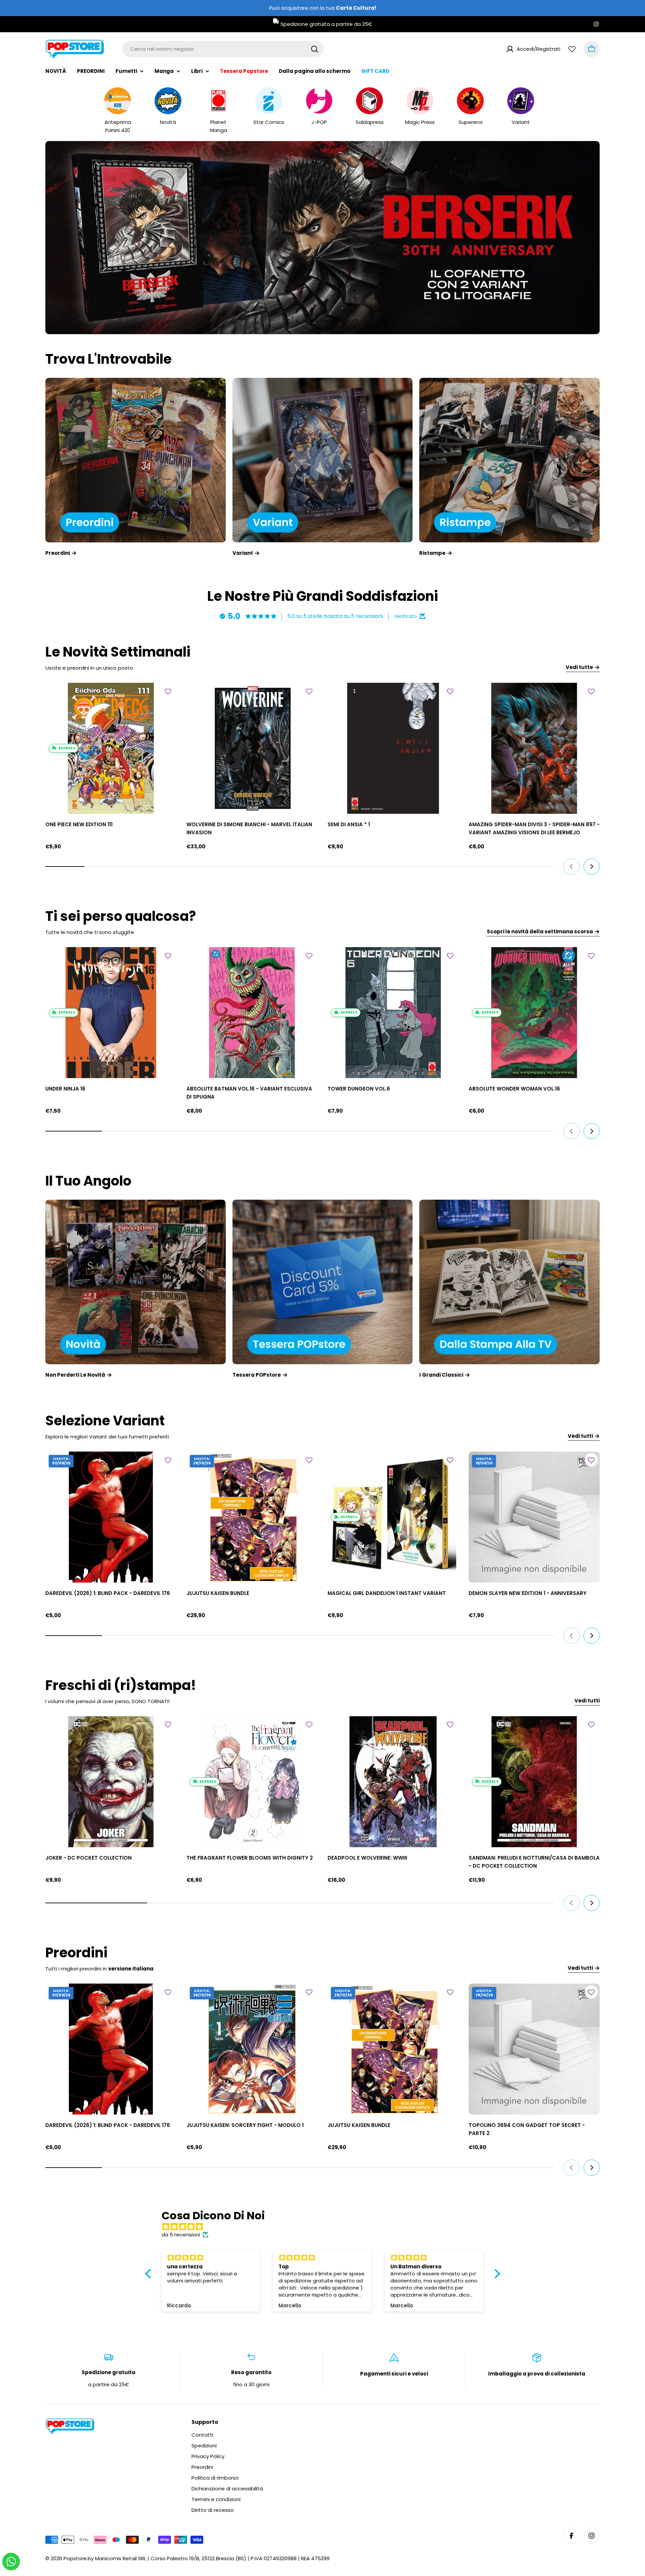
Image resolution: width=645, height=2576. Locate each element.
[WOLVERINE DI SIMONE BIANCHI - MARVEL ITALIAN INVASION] (252, 748)
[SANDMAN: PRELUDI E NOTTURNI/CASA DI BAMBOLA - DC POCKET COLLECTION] (534, 1782)
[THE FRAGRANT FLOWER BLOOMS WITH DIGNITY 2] (252, 1782)
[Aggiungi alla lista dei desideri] (168, 691)
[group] (322, 238)
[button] (297, 321)
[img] (326, 2227)
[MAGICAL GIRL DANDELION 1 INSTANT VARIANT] (393, 1517)
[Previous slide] (289, 321)
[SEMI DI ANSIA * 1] (393, 748)
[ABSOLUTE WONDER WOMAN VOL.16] (534, 1013)
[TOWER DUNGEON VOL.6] (393, 1013)
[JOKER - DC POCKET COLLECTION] (111, 1782)
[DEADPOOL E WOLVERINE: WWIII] (393, 1782)
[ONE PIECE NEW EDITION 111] (111, 748)
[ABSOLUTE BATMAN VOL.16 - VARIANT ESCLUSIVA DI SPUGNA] (252, 1013)
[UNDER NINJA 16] (111, 1013)
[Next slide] (356, 321)
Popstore (75, 2558)
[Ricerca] (314, 49)
